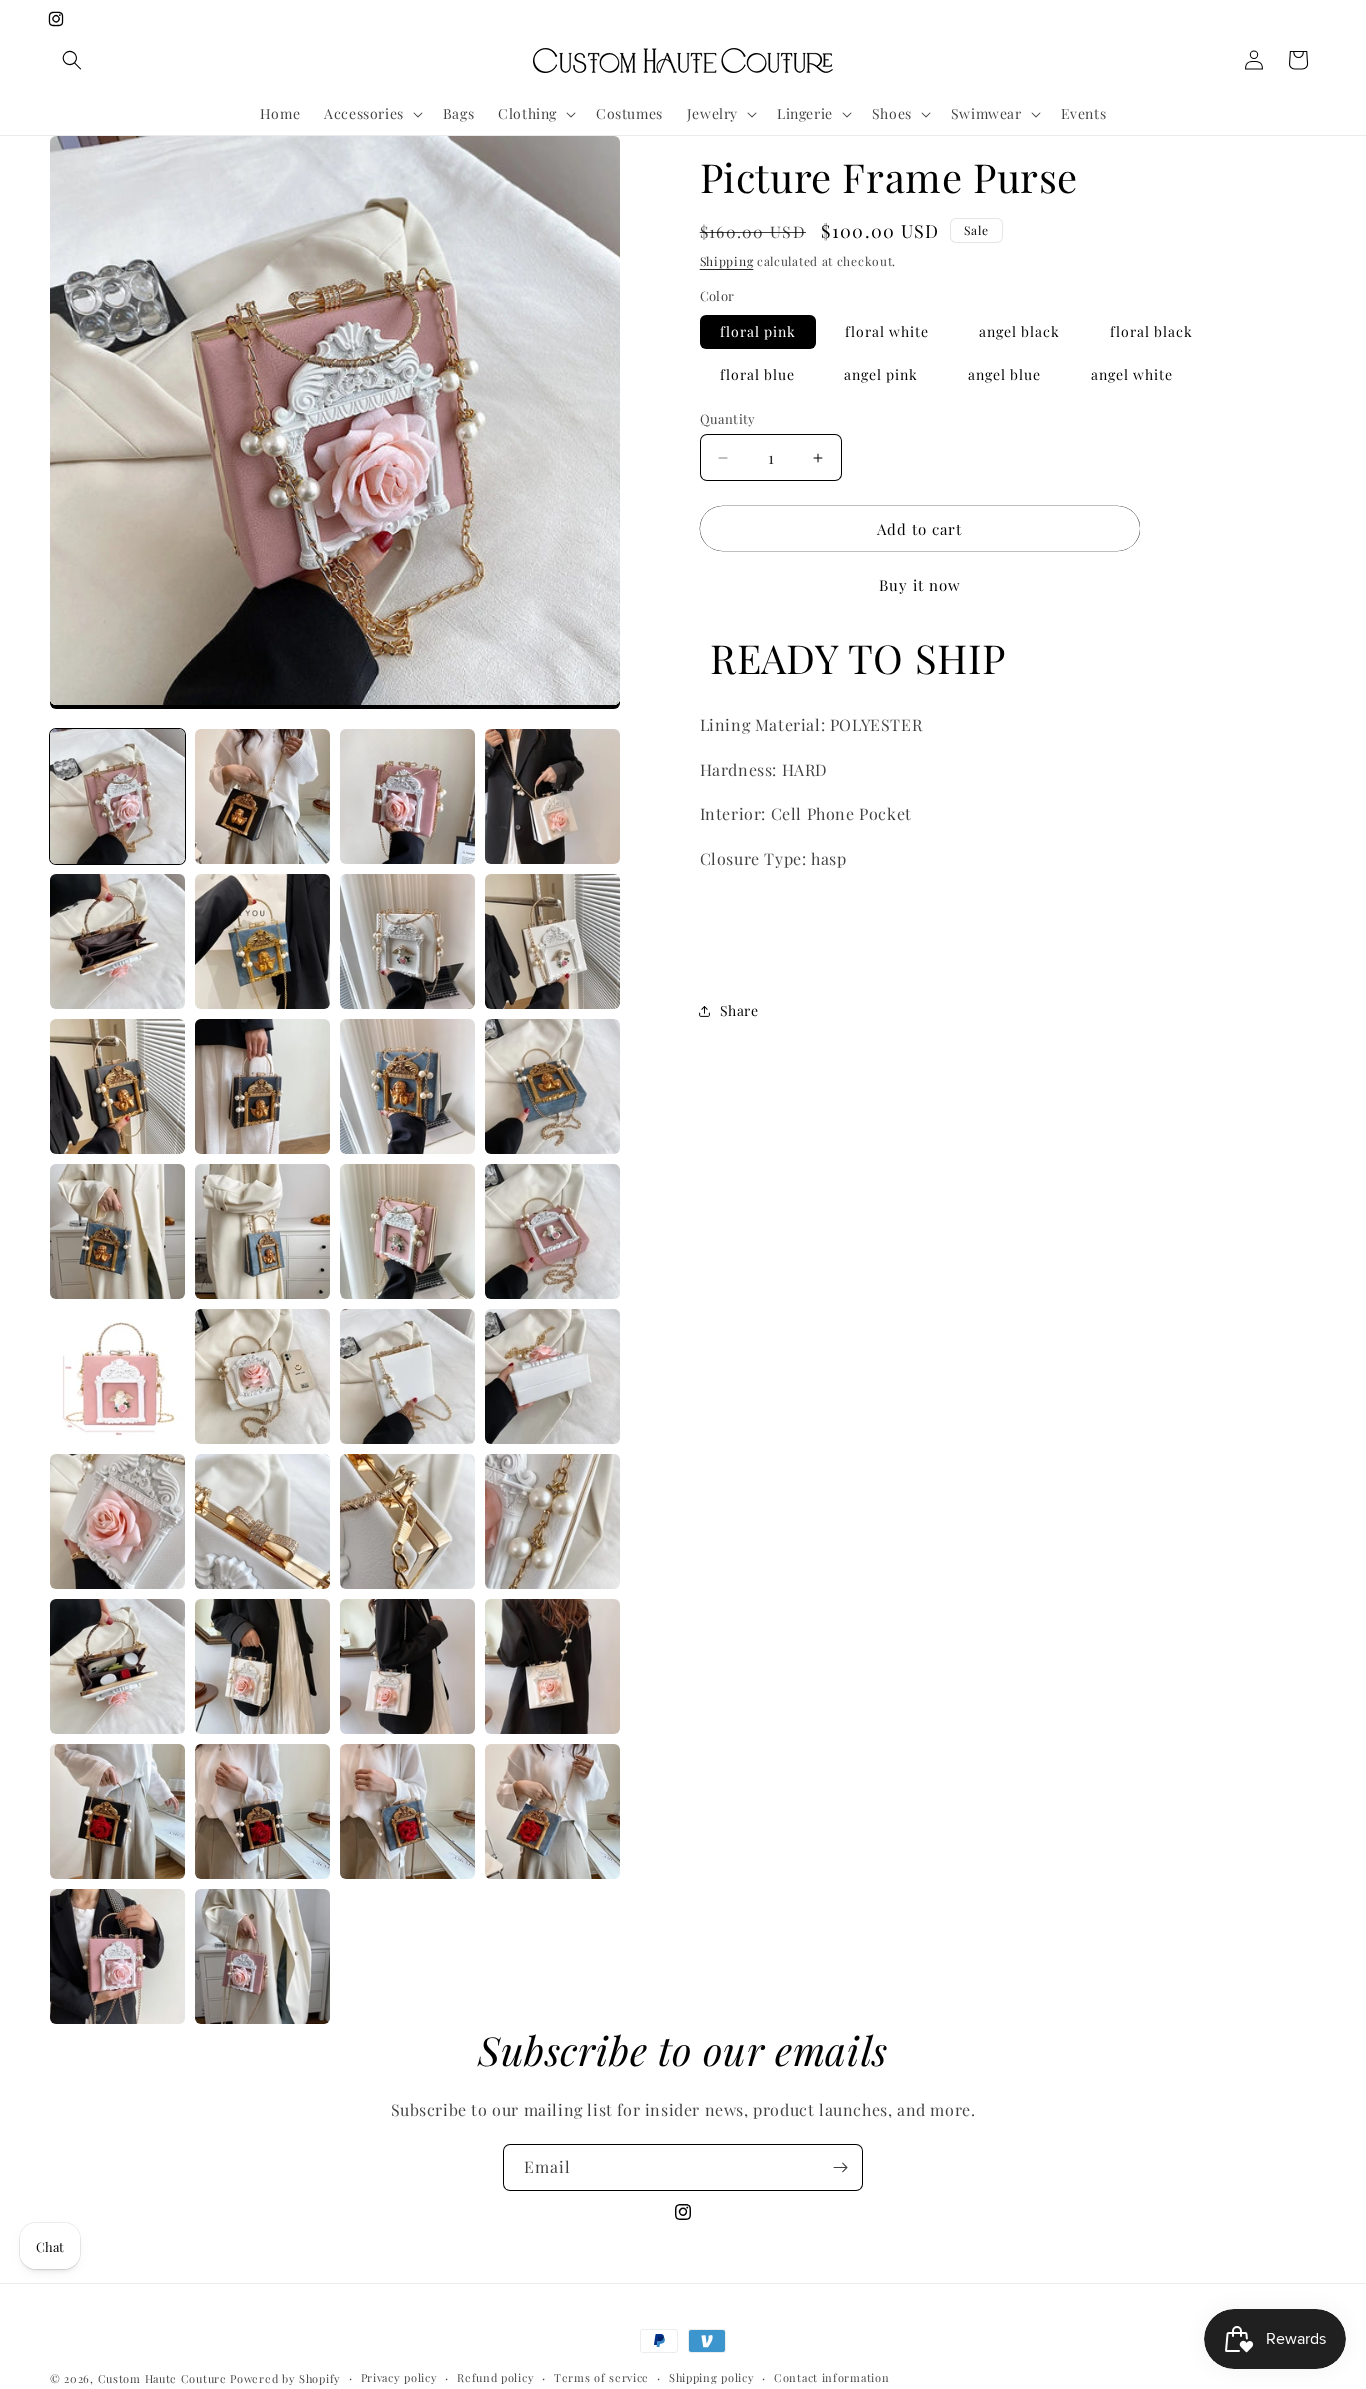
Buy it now (920, 585)
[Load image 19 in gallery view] (552, 1086)
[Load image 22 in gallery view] (407, 1231)
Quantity (728, 418)
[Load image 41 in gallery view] (262, 1956)
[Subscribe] (840, 2167)
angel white (1132, 374)
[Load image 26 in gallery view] (407, 1376)
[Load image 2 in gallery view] (262, 796)
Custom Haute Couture (162, 2378)
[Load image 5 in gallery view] (117, 941)
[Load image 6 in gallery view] (262, 941)
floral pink (758, 331)
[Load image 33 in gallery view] (262, 1666)
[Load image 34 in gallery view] (407, 1666)
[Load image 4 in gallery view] (552, 796)
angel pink (881, 374)
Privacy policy (399, 2377)
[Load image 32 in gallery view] (117, 1666)
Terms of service (601, 2377)
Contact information (831, 2377)
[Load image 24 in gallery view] (117, 1376)
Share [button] (739, 1010)
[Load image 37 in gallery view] (262, 1811)
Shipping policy (712, 2377)
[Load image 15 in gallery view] (552, 941)
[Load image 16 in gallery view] (117, 1086)
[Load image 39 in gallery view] (552, 1811)
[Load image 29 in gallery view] (262, 1521)
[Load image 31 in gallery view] (552, 1521)
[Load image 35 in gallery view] (552, 1666)
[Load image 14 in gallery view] (407, 941)
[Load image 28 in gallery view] (117, 1521)
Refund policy (495, 2377)
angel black (1019, 331)
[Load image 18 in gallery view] (407, 1086)
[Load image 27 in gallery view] (552, 1376)
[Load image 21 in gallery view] (262, 1231)
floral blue (757, 374)
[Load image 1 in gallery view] (117, 796)
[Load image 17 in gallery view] (262, 1086)
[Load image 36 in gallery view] (117, 1811)
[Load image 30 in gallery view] (407, 1521)
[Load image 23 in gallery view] (552, 1231)
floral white (887, 331)
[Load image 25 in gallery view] (262, 1376)
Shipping (727, 261)
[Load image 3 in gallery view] (407, 796)
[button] (72, 60)
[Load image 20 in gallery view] (117, 1231)
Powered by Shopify (285, 2378)
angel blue (1004, 374)
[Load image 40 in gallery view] (117, 1956)
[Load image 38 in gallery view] (407, 1811)
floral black (1151, 331)
